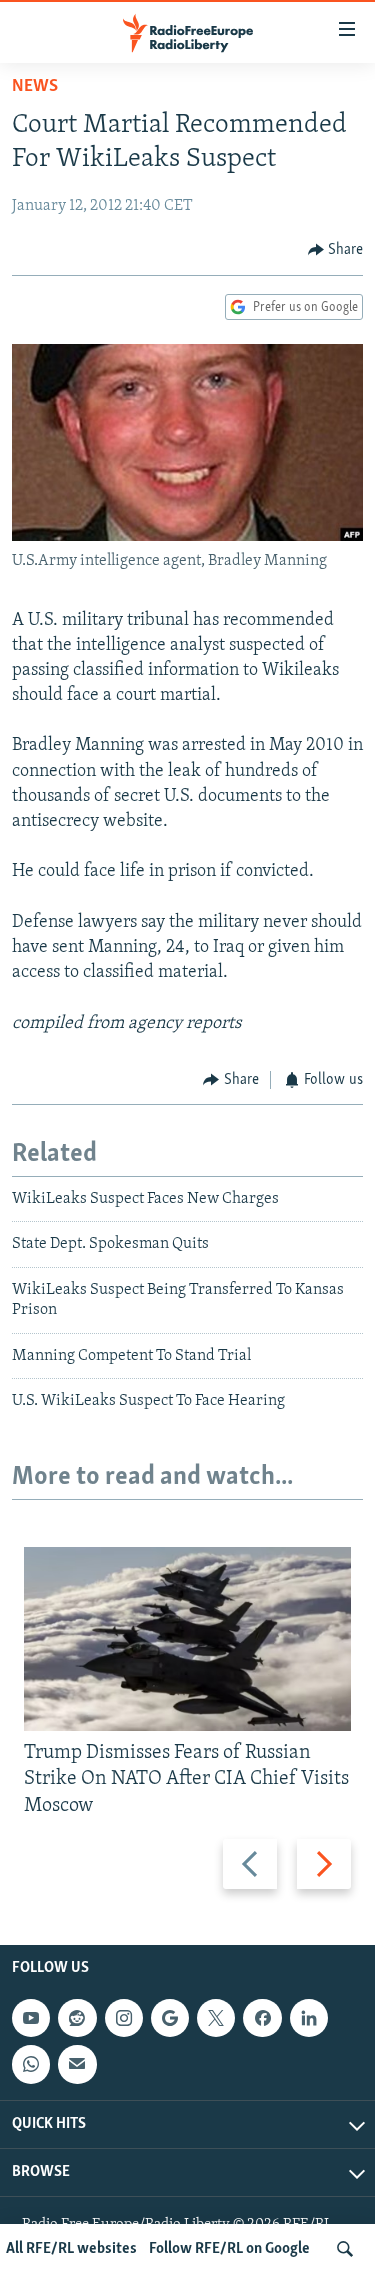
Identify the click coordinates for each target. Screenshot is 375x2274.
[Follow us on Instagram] (124, 2018)
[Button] (336, 250)
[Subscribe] (77, 2064)
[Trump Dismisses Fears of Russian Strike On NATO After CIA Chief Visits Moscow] (187, 1639)
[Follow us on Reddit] (77, 2018)
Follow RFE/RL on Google (229, 2249)
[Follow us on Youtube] (31, 2018)
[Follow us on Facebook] (262, 2018)
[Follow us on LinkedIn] (309, 2018)
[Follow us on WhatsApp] (31, 2064)
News (35, 87)
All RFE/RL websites (71, 2249)
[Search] (345, 2249)
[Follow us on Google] (170, 2018)
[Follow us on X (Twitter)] (216, 2018)
